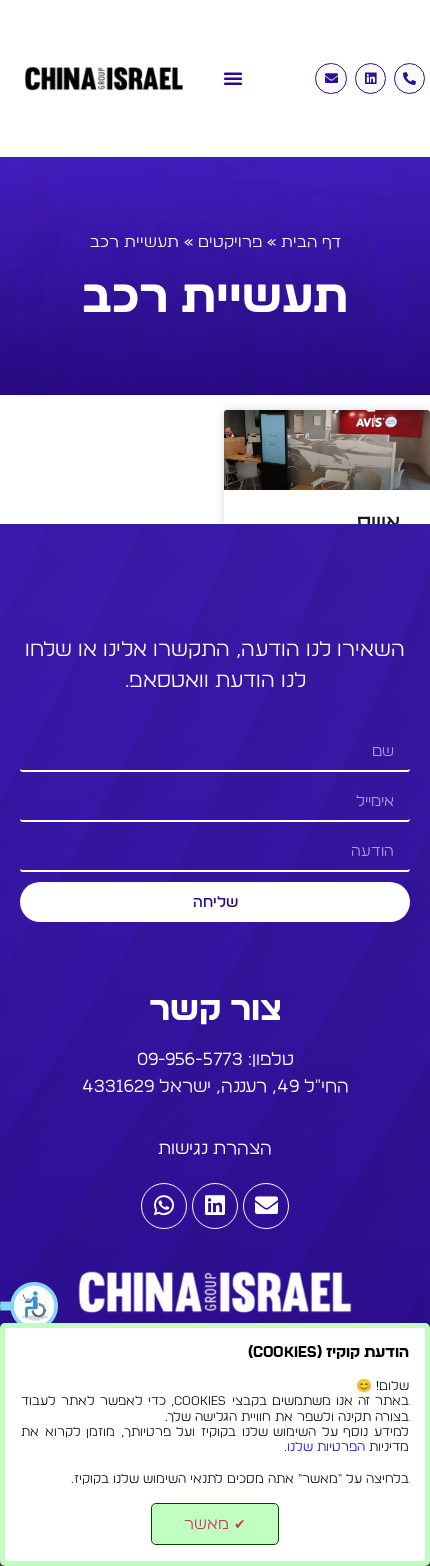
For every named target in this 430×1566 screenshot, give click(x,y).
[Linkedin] (370, 78)
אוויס (378, 522)
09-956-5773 (190, 1060)
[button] (30, 1306)
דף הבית (311, 242)
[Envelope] (330, 78)
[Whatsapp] (164, 1206)
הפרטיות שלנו (326, 1447)
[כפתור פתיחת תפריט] (233, 68)
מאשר (215, 1524)
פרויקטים (230, 242)
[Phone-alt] (409, 78)
